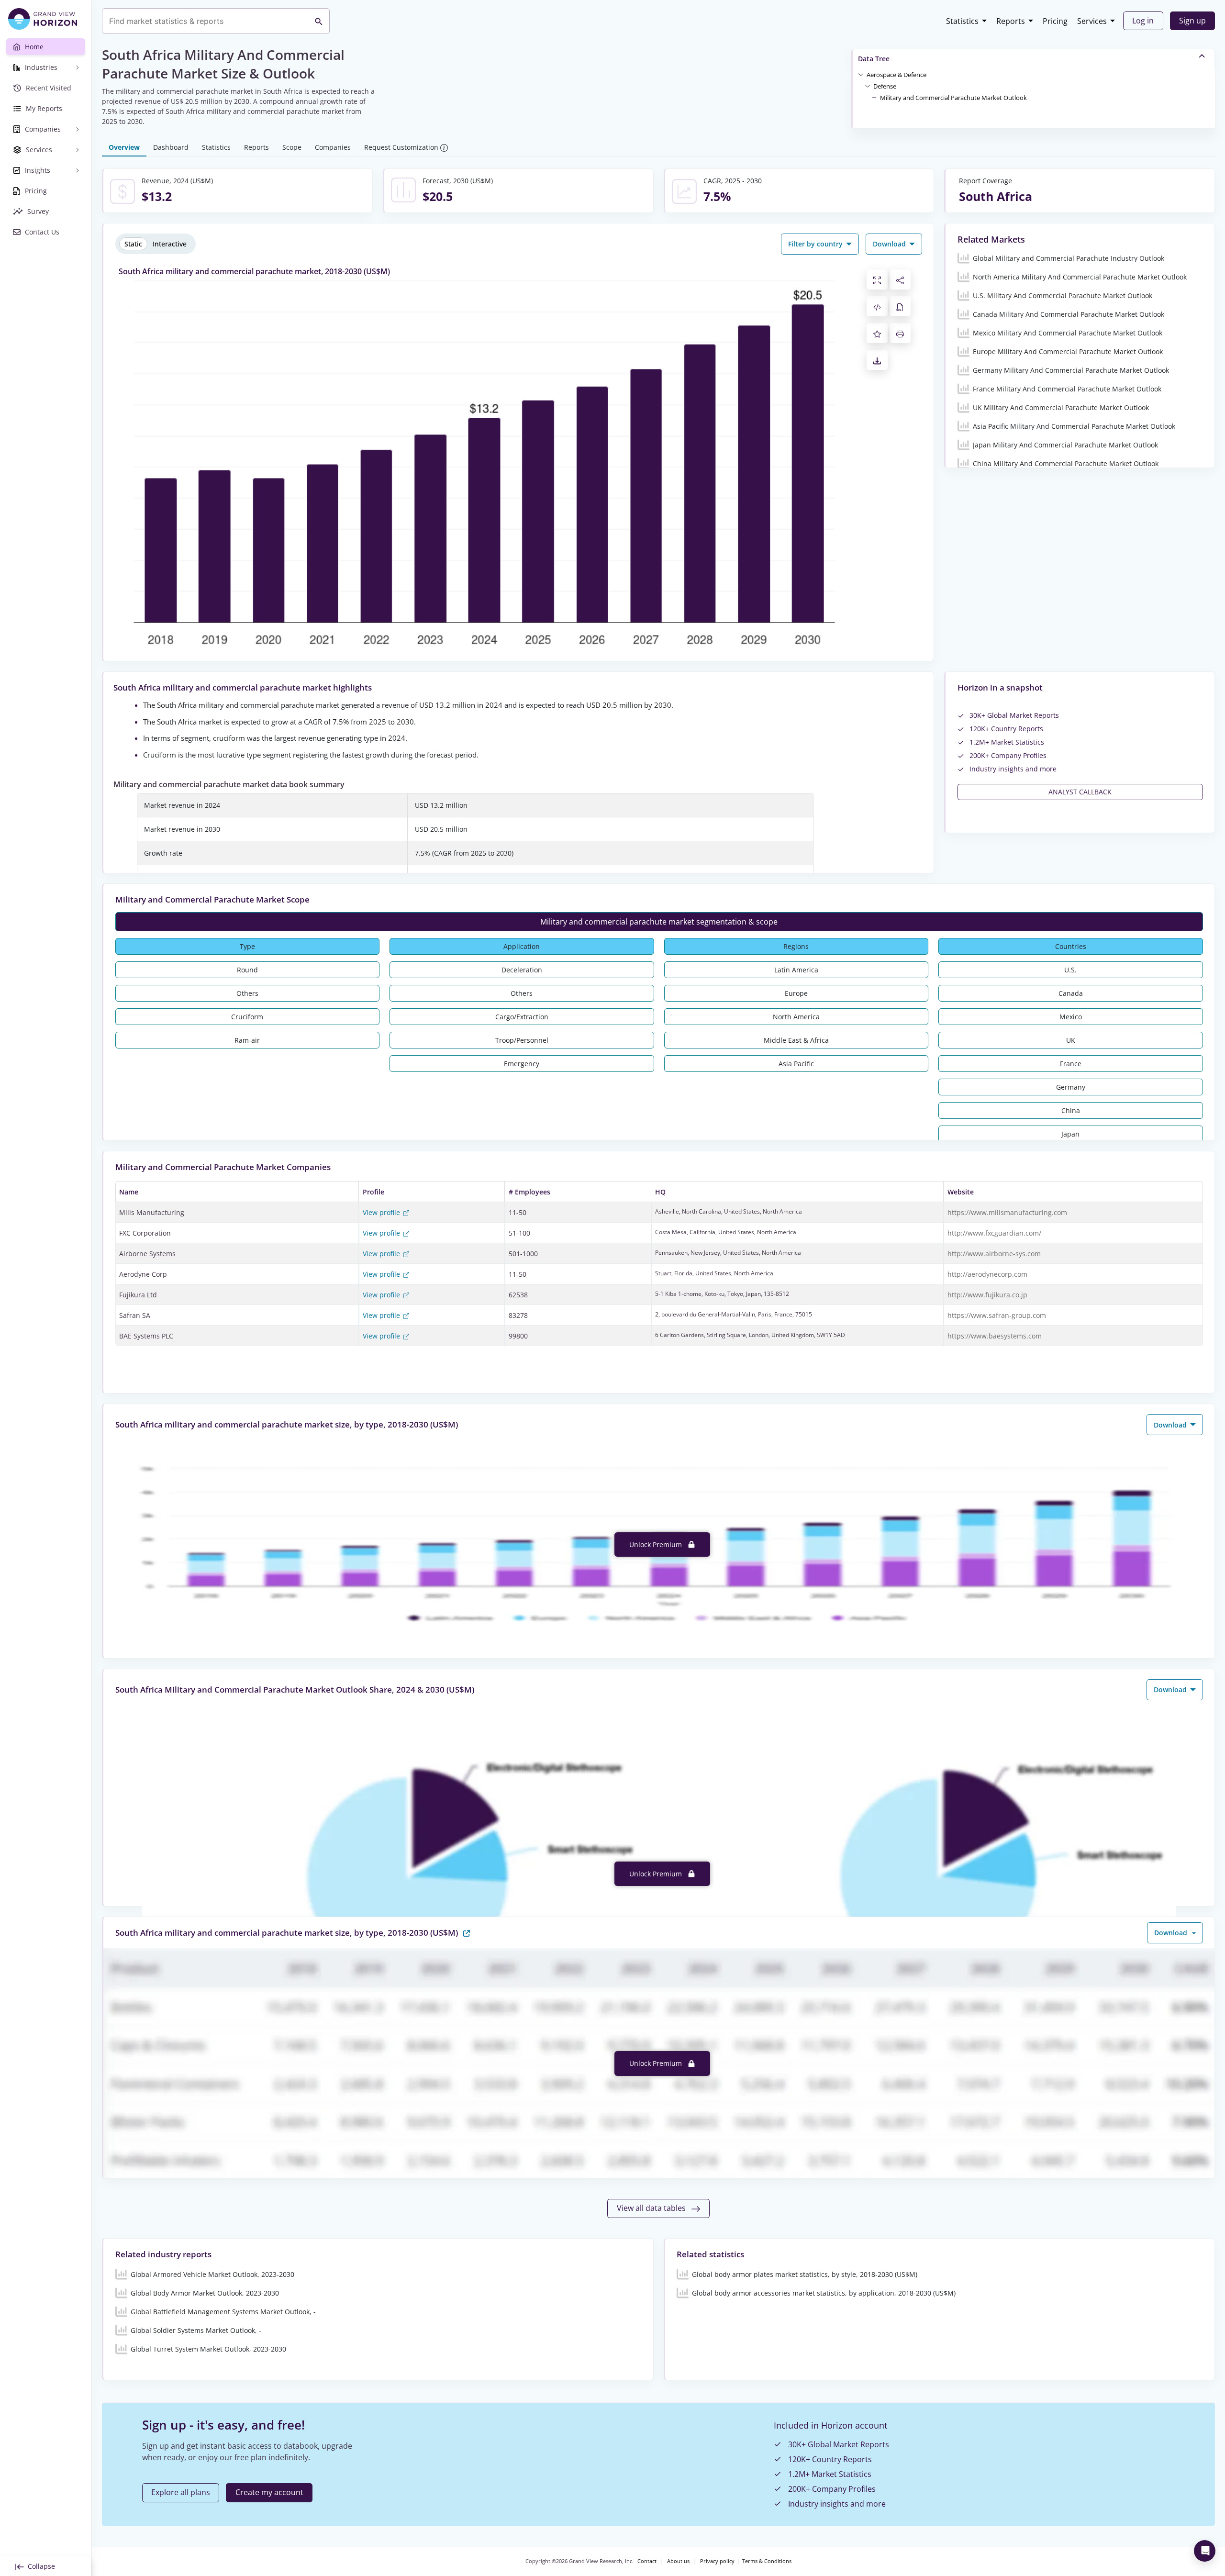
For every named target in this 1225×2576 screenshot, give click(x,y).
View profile (382, 1212)
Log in (1143, 21)
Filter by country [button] (816, 244)
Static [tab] (133, 244)
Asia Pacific (796, 1064)
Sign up (1192, 21)
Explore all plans (181, 2492)
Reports (1011, 21)
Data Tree (874, 59)
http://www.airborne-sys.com (994, 1254)
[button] (896, 74)
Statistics (962, 21)
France (1071, 1064)
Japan (1070, 1134)
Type (247, 946)
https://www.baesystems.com (995, 1336)
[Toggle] (861, 74)
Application (522, 946)
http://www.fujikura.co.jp (987, 1295)
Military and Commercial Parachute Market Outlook (953, 98)
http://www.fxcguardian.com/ (994, 1233)
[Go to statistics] (467, 1932)
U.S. (1070, 970)
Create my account (269, 2492)
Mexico (1071, 1017)
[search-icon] (319, 21)
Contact (647, 2561)
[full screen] (877, 279)
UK (1071, 1040)
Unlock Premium (657, 1544)
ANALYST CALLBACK (1080, 792)
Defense (885, 86)
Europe (796, 993)
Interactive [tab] (170, 244)
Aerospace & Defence (896, 75)
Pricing (1055, 21)
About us (678, 2561)
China (1071, 1110)
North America (796, 1017)
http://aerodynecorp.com (987, 1274)
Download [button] (890, 244)
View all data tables (652, 2208)
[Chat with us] (1205, 2551)
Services (1092, 21)
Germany (1071, 1087)
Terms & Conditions (767, 2561)
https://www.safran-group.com (997, 1315)
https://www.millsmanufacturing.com (1007, 1212)
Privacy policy (717, 2561)
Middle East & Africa (796, 1040)
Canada (1071, 993)
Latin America (796, 970)
